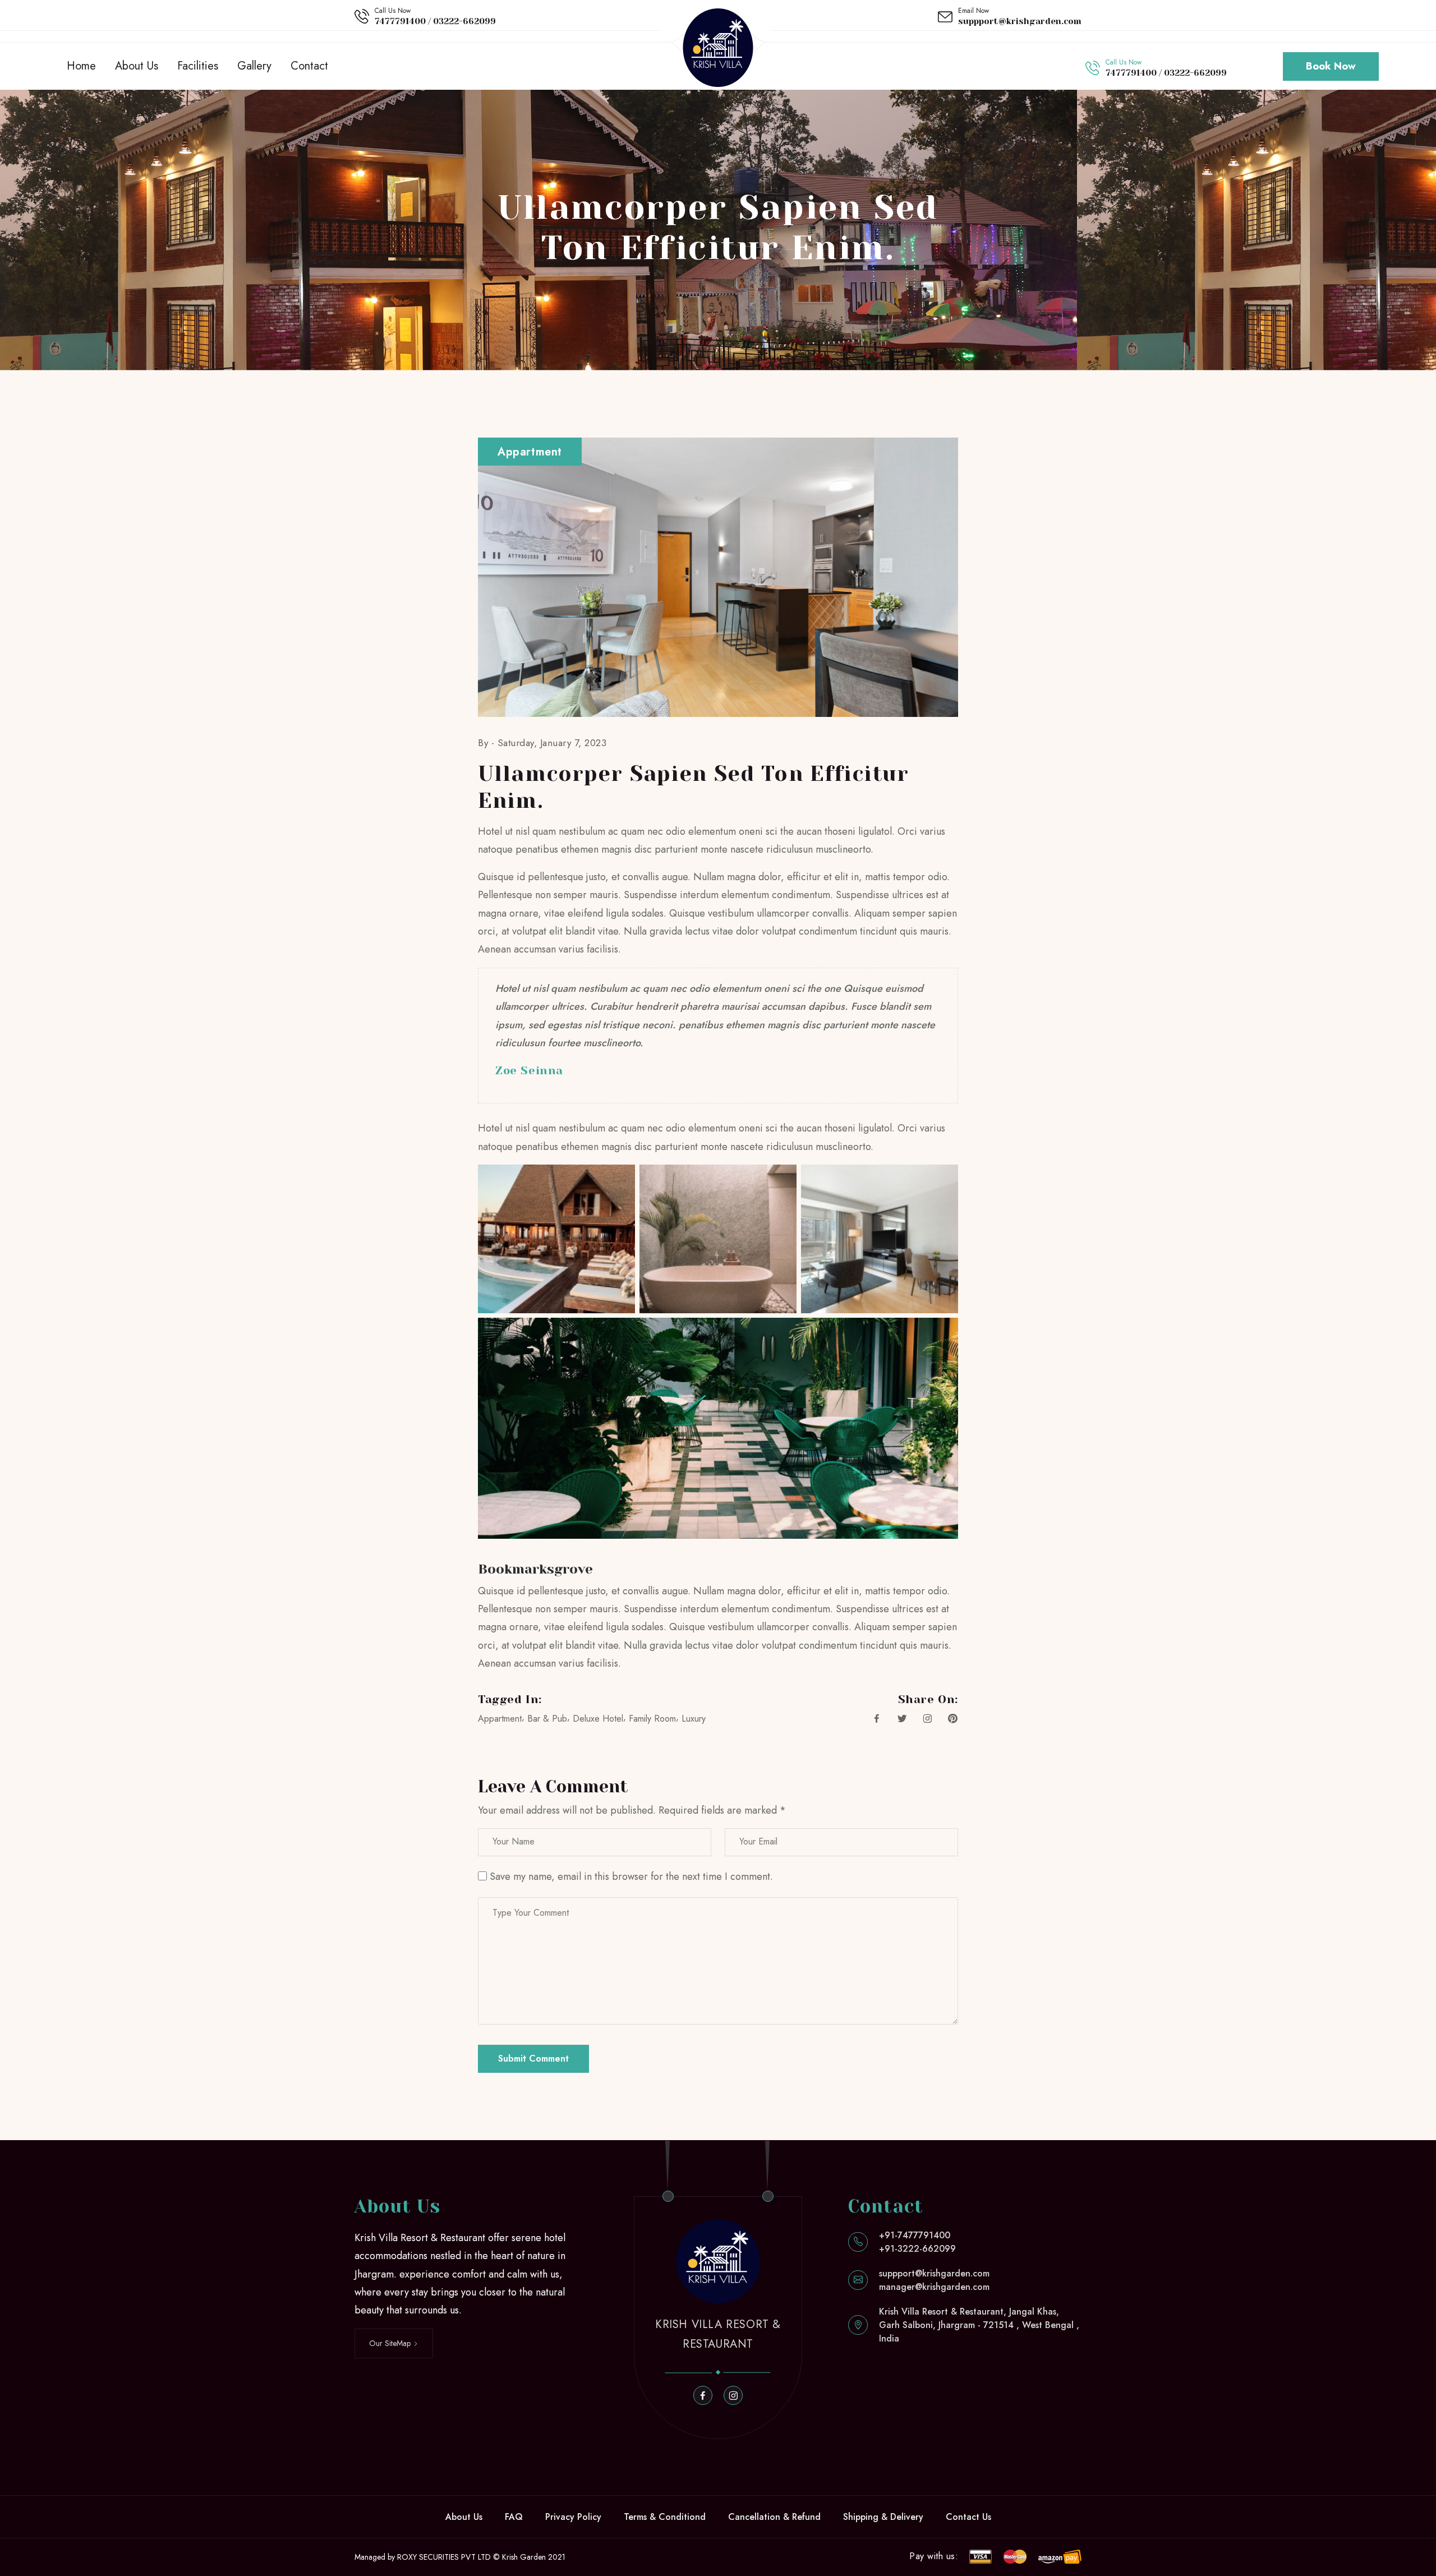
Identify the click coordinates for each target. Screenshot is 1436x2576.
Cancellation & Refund (774, 2517)
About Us (137, 66)
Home (81, 66)
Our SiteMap (391, 2343)
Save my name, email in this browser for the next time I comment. (631, 1876)
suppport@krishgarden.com (1020, 21)
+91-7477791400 (915, 2235)
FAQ (514, 2517)
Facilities (198, 66)
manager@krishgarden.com (934, 2287)
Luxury (694, 1719)
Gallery (254, 66)
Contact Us (968, 2517)
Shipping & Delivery (883, 2517)
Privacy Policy (573, 2517)
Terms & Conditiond (665, 2517)
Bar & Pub (547, 1719)
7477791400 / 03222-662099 (435, 21)
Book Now (1331, 66)
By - (488, 743)
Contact (309, 66)
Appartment (500, 1719)
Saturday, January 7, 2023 (552, 743)
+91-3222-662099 (917, 2249)
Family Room (652, 1719)
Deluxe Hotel (598, 1719)
